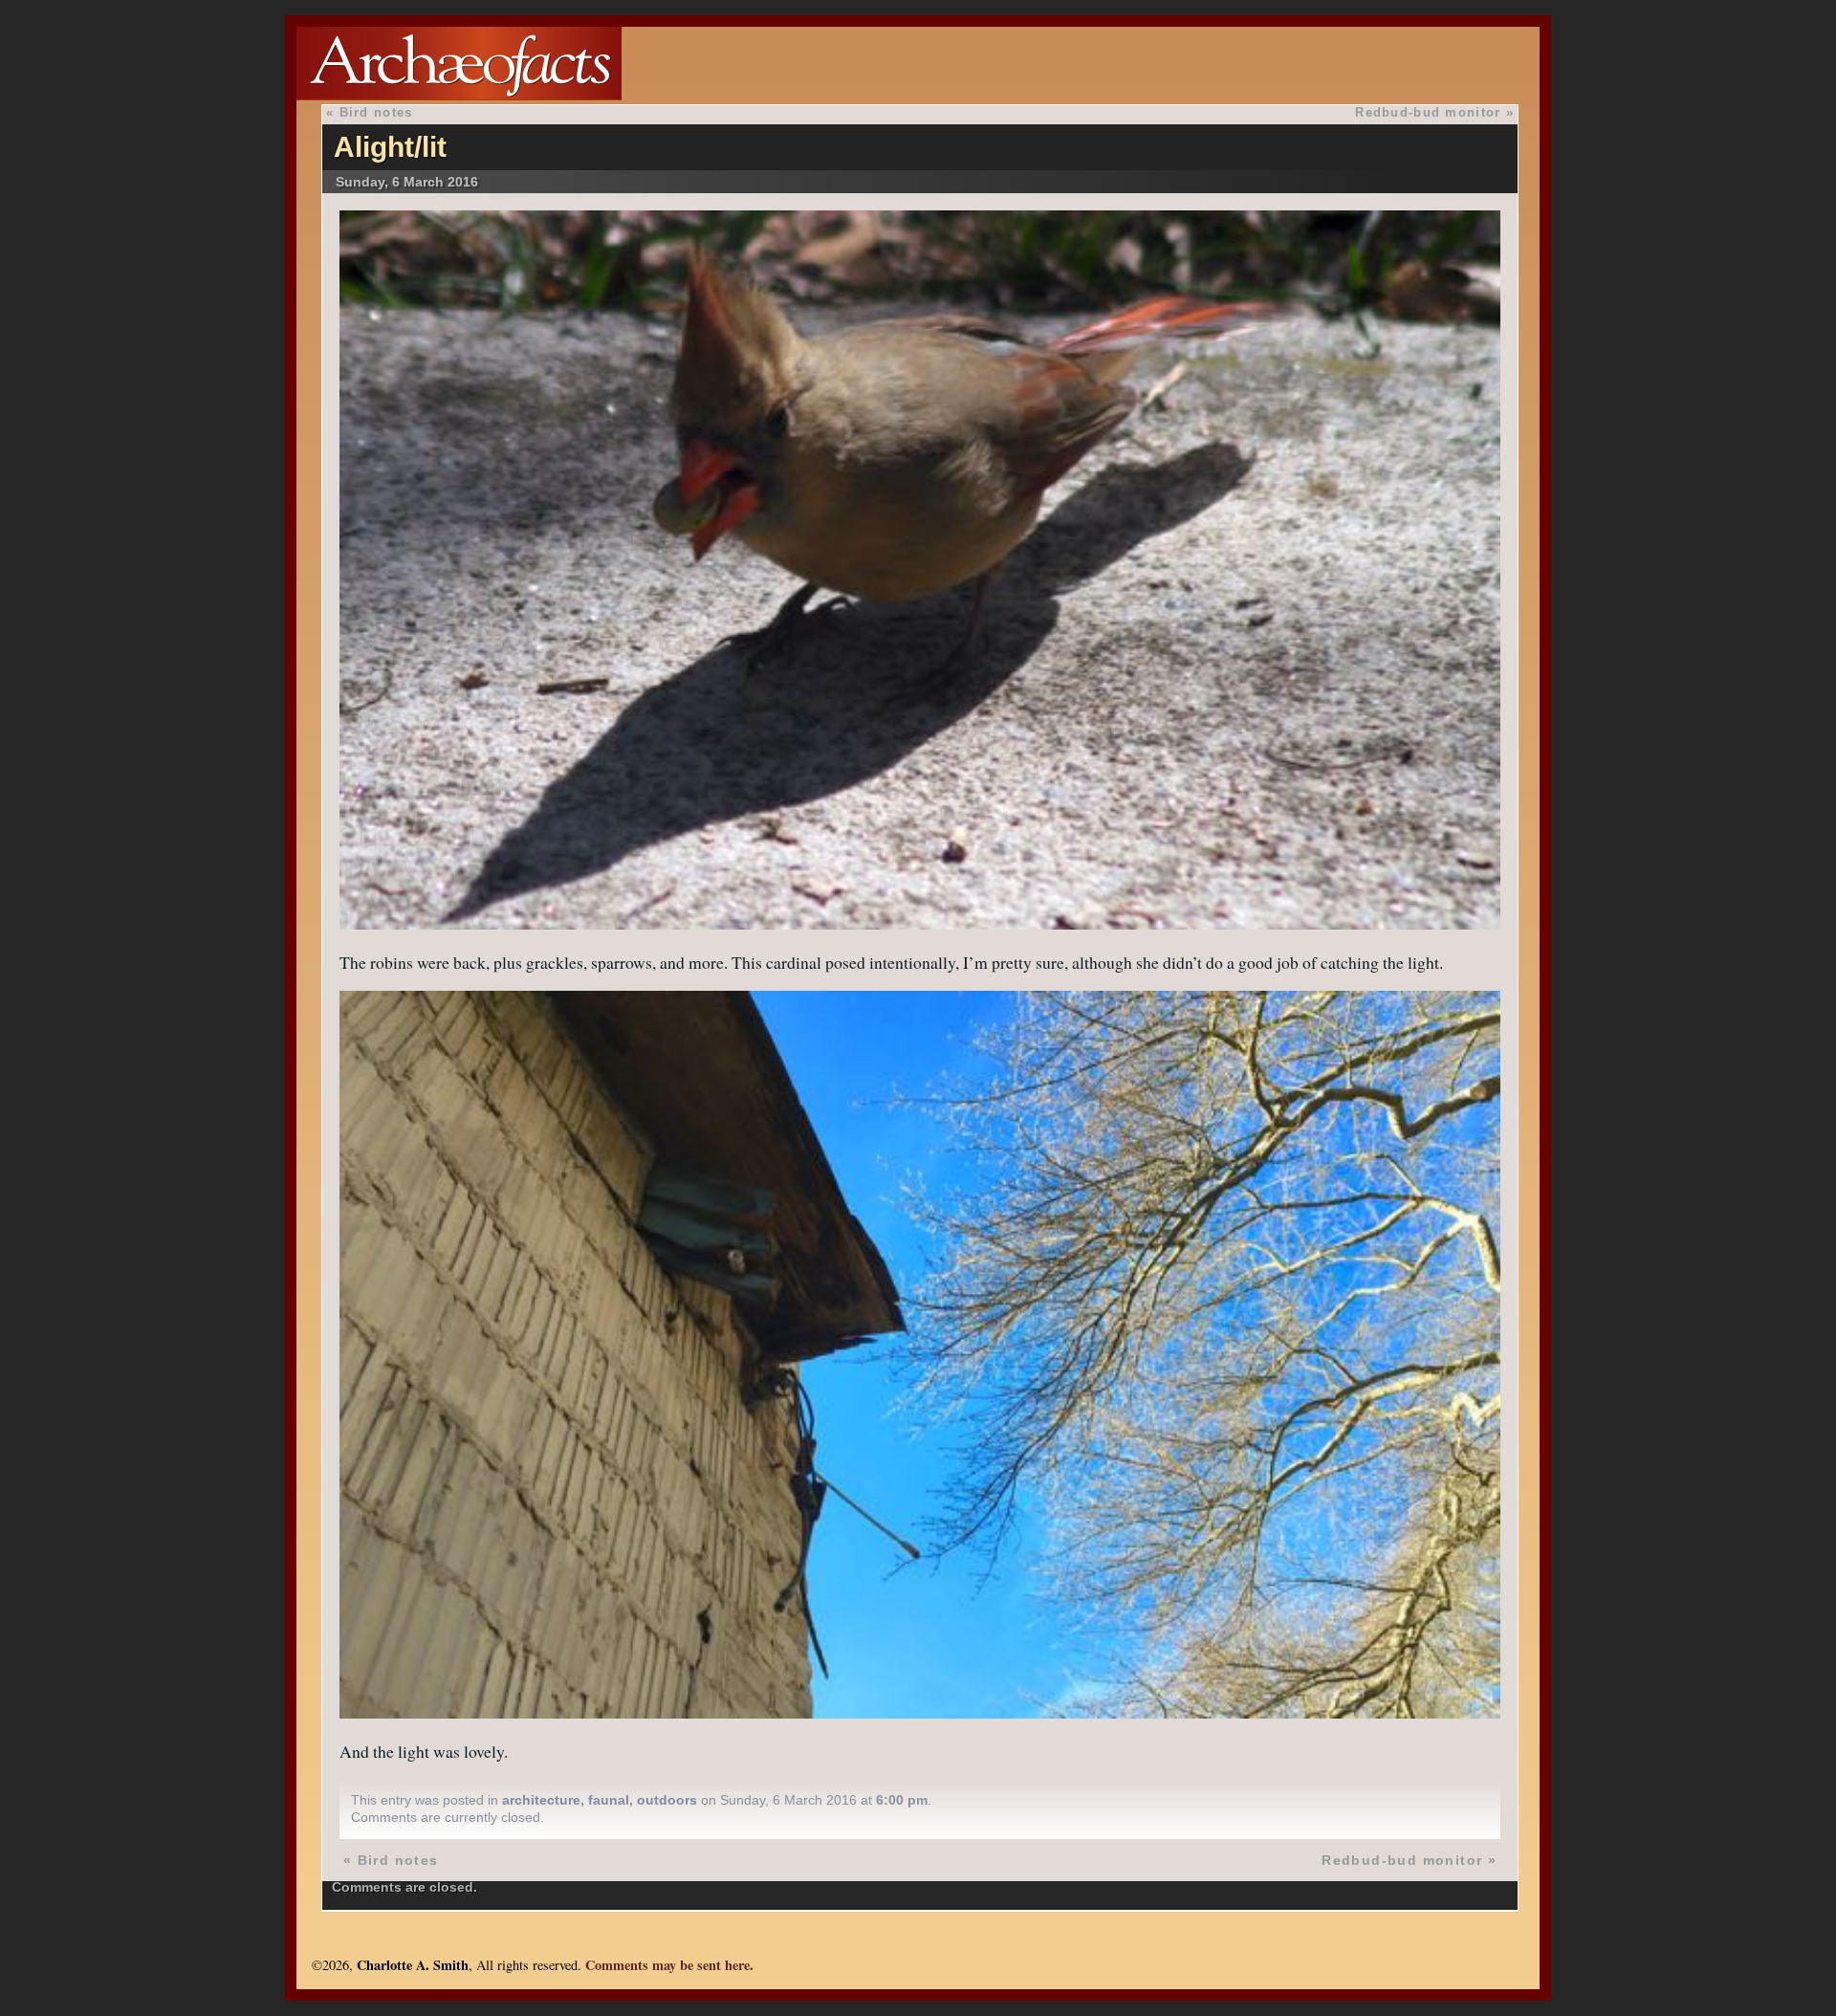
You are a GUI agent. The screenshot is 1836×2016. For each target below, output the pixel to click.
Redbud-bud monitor (1428, 112)
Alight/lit (390, 147)
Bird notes (376, 112)
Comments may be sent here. (669, 1965)
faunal (609, 1800)
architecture (541, 1800)
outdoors (667, 1800)
